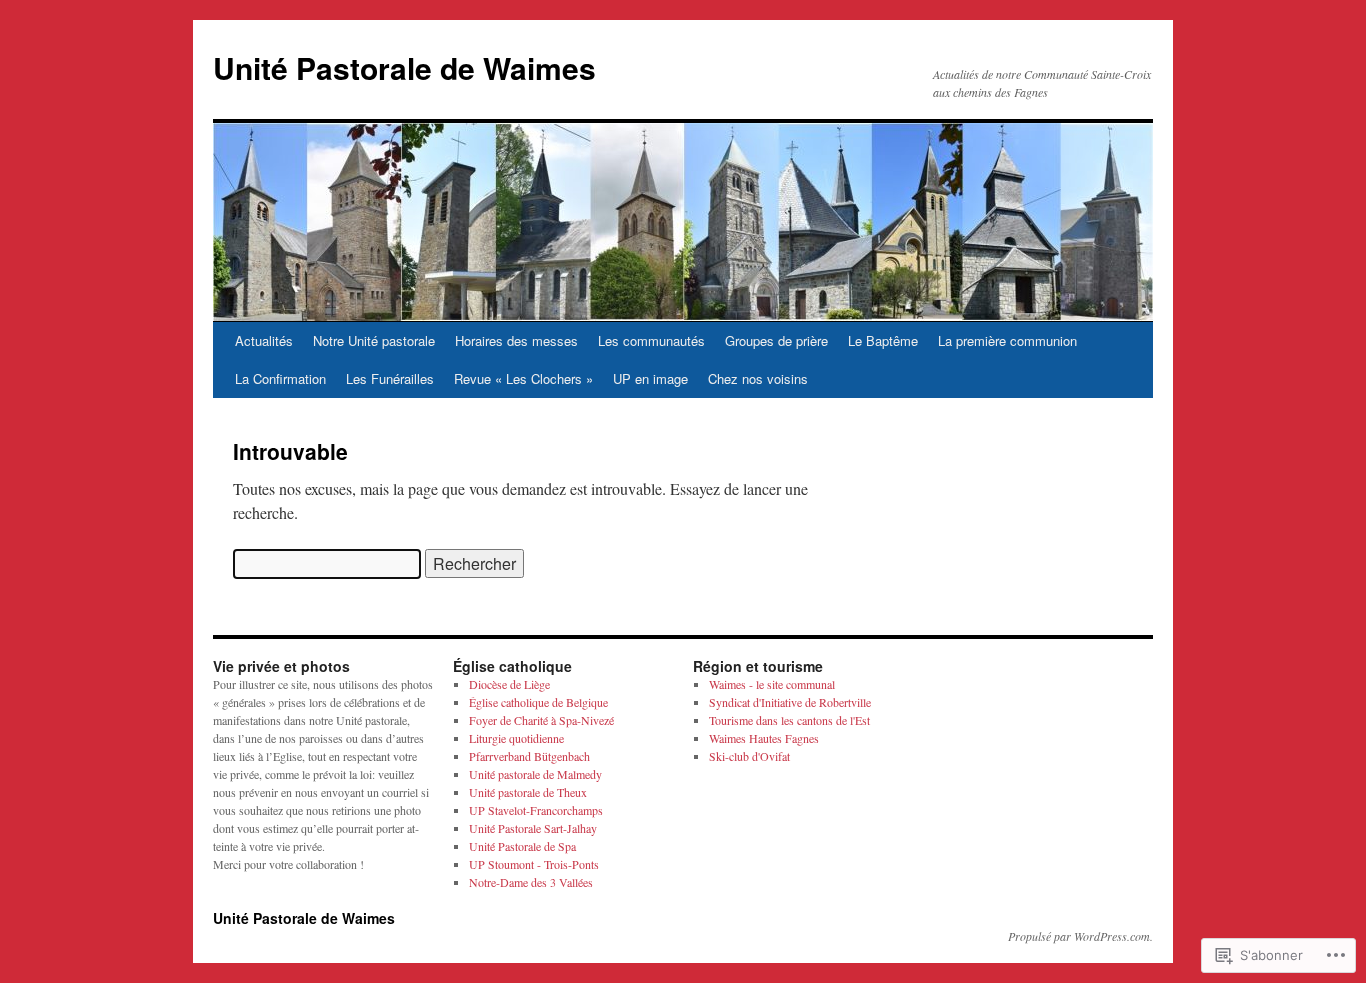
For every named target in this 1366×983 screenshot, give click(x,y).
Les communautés (651, 340)
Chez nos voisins (758, 378)
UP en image (650, 378)
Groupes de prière (776, 340)
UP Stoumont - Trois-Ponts (534, 864)
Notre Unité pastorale (374, 340)
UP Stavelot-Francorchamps (536, 810)
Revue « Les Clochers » (523, 378)
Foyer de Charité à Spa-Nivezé (541, 720)
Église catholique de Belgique (538, 702)
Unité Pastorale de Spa (522, 846)
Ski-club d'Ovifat (749, 756)
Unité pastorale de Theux (528, 792)
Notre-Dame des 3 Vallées (531, 882)
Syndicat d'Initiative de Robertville (790, 702)
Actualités (264, 340)
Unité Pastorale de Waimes (404, 67)
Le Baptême (883, 340)
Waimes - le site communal (772, 684)
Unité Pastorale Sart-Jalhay (533, 828)
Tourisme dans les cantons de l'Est (789, 720)
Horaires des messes (516, 340)
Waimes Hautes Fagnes (764, 738)
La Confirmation (280, 378)
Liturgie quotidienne (516, 738)
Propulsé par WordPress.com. (1080, 936)
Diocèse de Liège (509, 684)
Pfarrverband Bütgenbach (529, 756)
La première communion (1007, 340)
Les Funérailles (390, 378)
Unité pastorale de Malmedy (535, 774)
